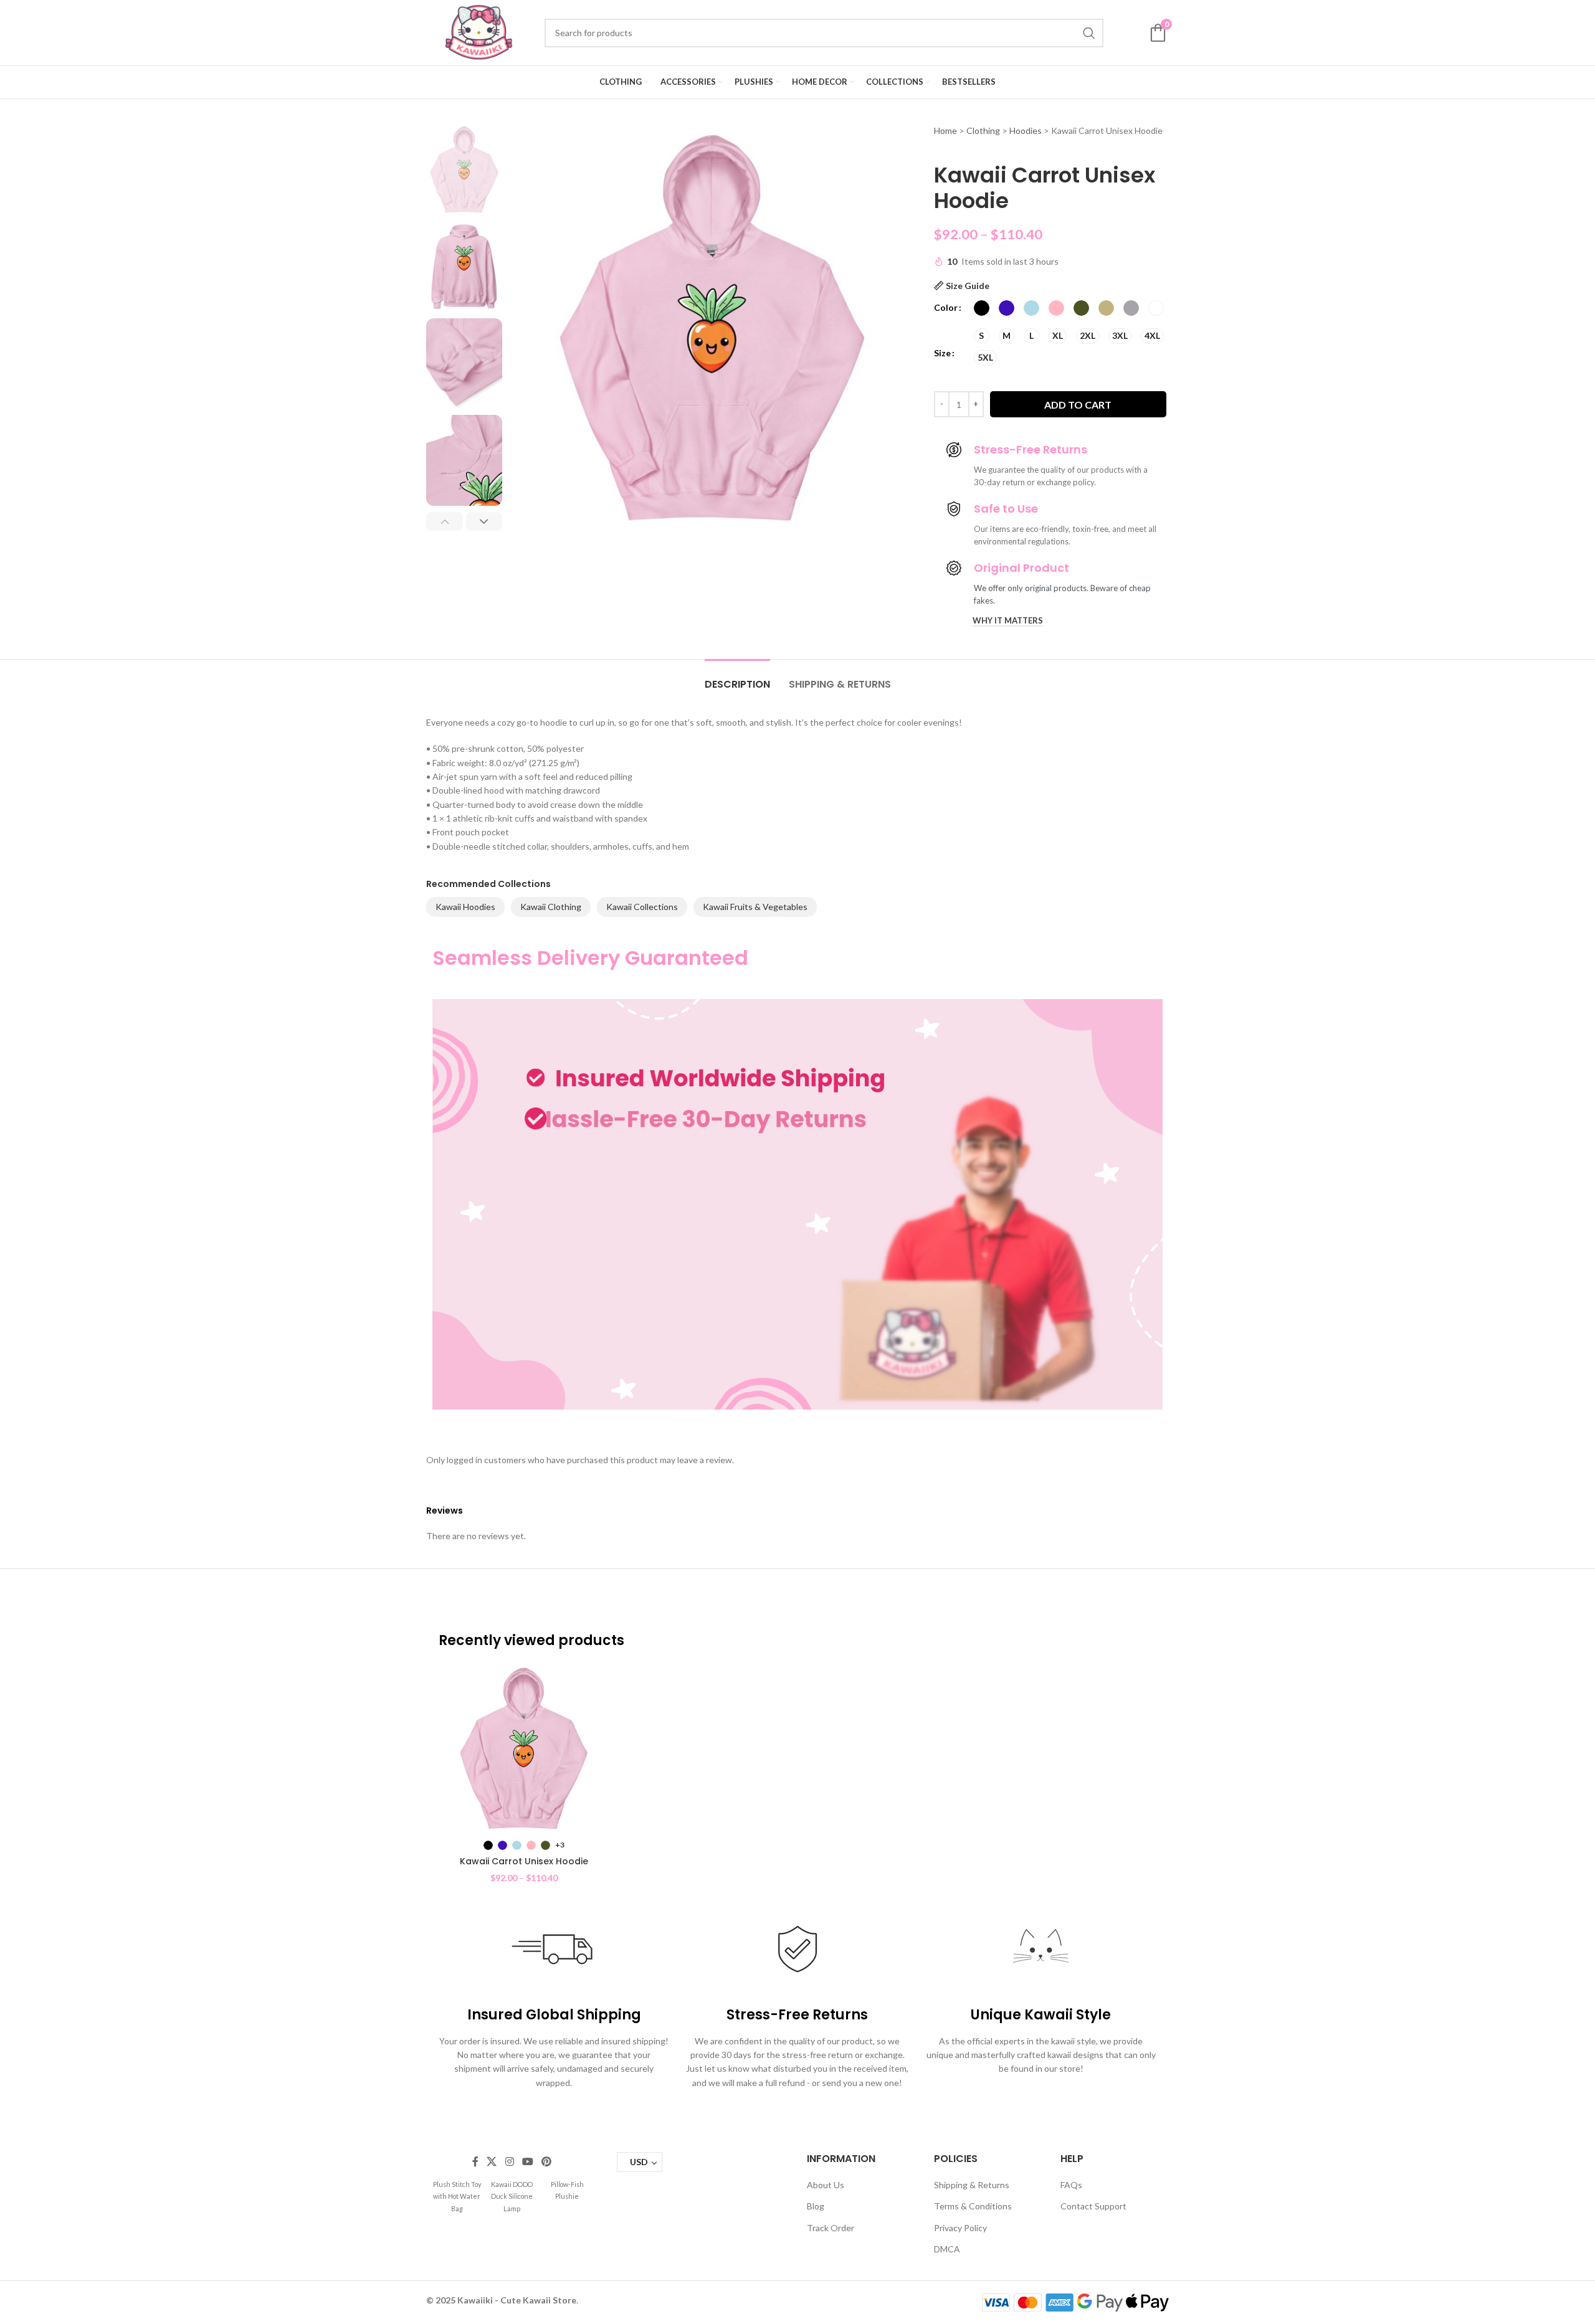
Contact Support (1093, 2206)
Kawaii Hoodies (465, 907)
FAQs (1071, 2185)
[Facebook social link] (475, 2161)
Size (942, 353)
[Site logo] (479, 31)
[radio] (982, 308)
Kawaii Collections (642, 907)
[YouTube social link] (527, 2161)
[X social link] (492, 2161)
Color (946, 307)
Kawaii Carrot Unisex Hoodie (524, 1861)
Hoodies (1026, 130)
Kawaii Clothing (551, 907)
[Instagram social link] (509, 2161)
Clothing (983, 130)
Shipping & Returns (972, 2185)
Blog (816, 2206)
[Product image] (524, 1748)
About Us (826, 2185)
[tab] (737, 678)
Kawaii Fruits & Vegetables (755, 907)
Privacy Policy (960, 2228)
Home (945, 130)
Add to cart (1078, 405)
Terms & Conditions (973, 2206)
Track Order (831, 2228)
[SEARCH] (1089, 33)
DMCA (947, 2249)
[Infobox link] (457, 2196)
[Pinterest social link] (547, 2161)
